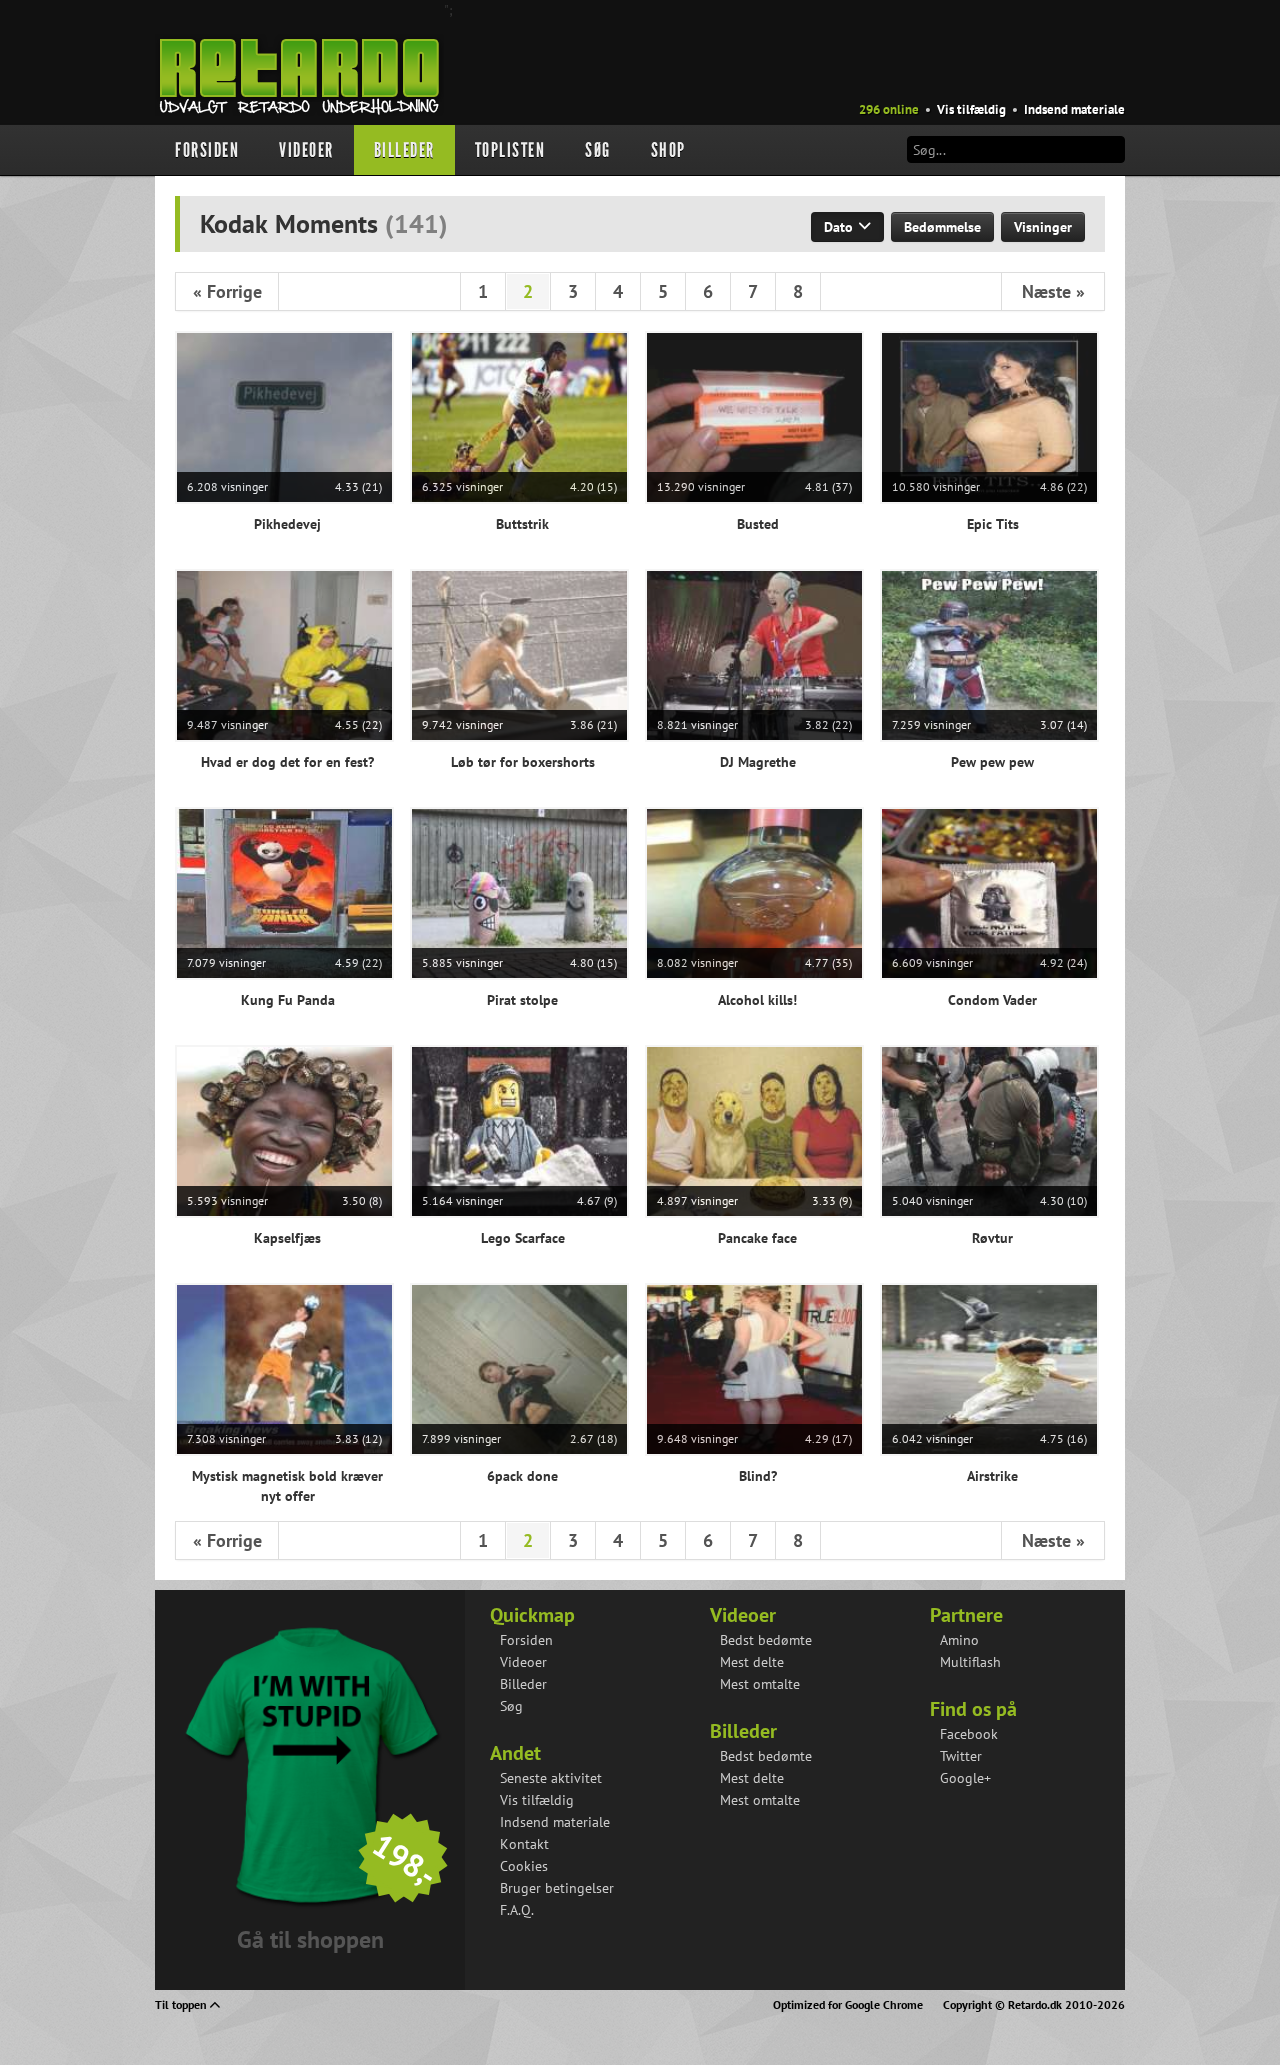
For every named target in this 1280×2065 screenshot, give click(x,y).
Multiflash (970, 1662)
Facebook (969, 1734)
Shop (668, 150)
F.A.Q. (517, 1910)
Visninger (1043, 227)
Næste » (1053, 291)
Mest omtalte (760, 1684)
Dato (840, 227)
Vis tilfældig (971, 109)
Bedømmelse (942, 227)
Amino (959, 1640)
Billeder (404, 150)
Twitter (961, 1756)
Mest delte (752, 1662)
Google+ (965, 1778)
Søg (598, 150)
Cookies (524, 1866)
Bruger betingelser (557, 1888)
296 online (889, 109)
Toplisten (510, 150)
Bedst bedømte (766, 1640)
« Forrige (227, 291)
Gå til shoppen (310, 1939)
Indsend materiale (1074, 109)
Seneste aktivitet (551, 1778)
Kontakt (524, 1844)
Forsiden (207, 150)
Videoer (306, 150)
